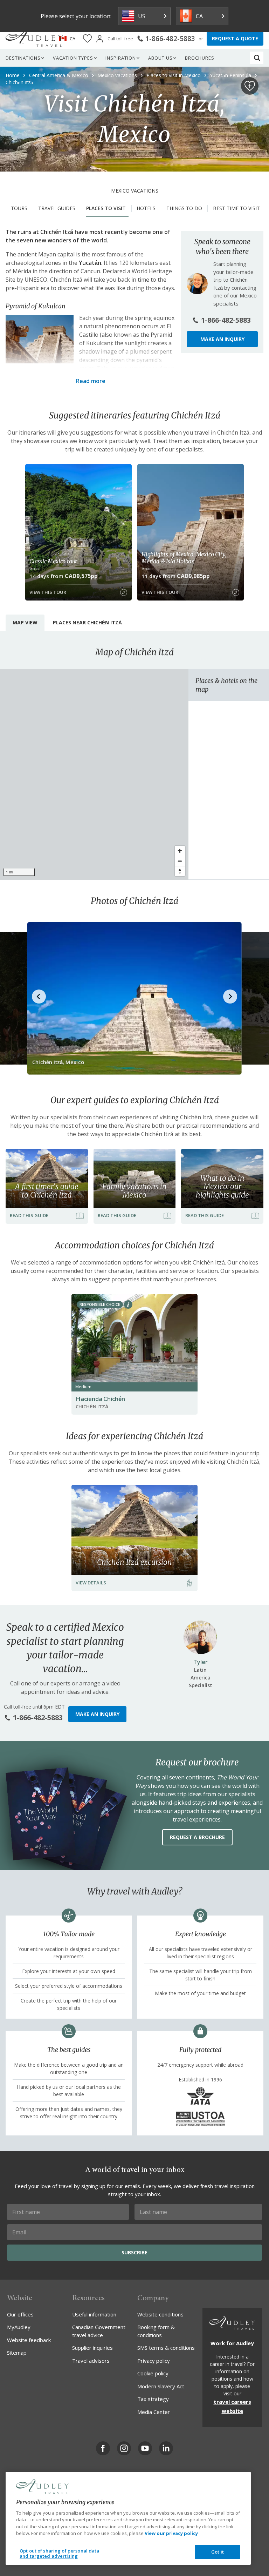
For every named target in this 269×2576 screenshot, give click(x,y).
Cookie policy (153, 2373)
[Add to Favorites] (250, 86)
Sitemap (17, 2353)
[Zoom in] (180, 851)
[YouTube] (145, 2448)
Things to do (184, 208)
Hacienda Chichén (100, 1399)
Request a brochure (197, 1837)
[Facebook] (103, 2448)
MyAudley (19, 2327)
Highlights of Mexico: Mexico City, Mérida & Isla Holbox (184, 558)
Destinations (23, 58)
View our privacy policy (171, 2533)
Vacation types (73, 58)
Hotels (146, 208)
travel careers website (232, 2406)
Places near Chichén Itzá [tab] (87, 622)
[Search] (257, 58)
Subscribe (134, 2252)
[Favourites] (87, 39)
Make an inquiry (222, 339)
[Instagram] (124, 2448)
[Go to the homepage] (34, 39)
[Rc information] (128, 1304)
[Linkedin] (166, 2448)
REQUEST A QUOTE (235, 38)
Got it (218, 2552)
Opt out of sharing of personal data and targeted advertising (60, 2554)
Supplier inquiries (92, 2348)
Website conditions (160, 2314)
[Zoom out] (180, 861)
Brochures (200, 58)
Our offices (20, 2314)
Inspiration (121, 58)
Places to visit (106, 208)
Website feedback (29, 2340)
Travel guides (57, 208)
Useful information (94, 2314)
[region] (94, 774)
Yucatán (90, 263)
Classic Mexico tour (53, 561)
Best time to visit (236, 208)
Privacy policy (154, 2361)
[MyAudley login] (100, 39)
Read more (91, 381)
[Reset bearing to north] (180, 871)
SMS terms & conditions (166, 2348)
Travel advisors (91, 2361)
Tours (19, 208)
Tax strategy (153, 2399)
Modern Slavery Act (161, 2386)
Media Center (154, 2412)
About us (160, 58)
